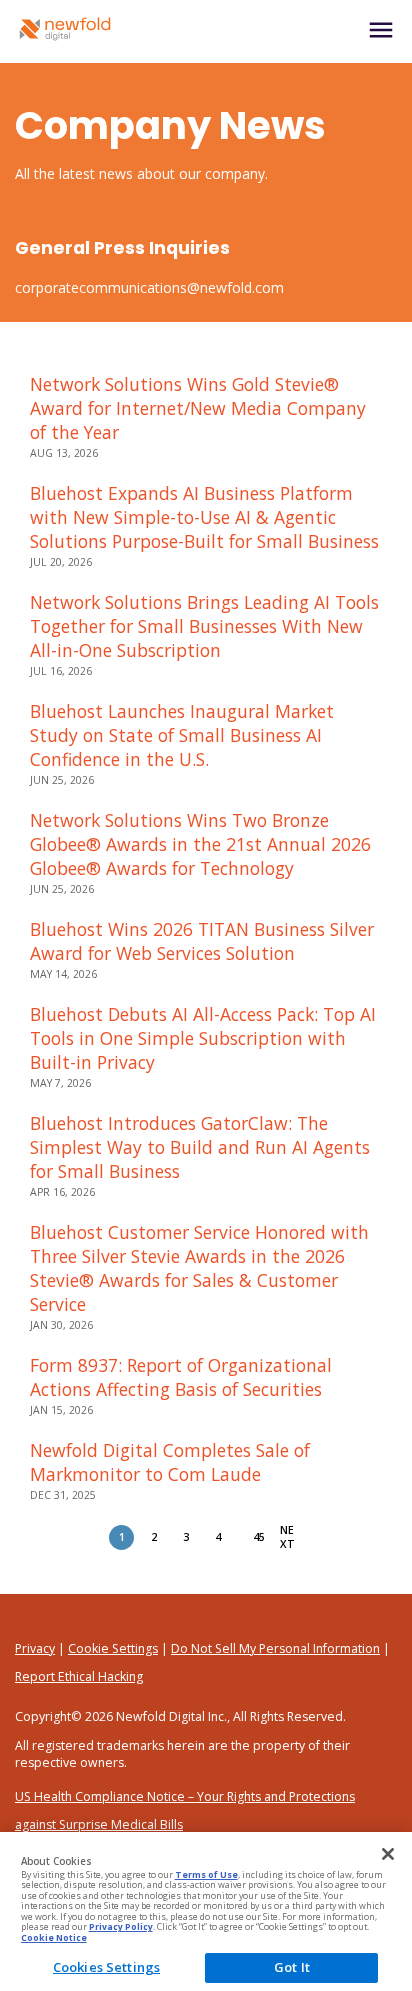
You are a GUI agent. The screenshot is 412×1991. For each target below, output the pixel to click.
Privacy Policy (121, 1927)
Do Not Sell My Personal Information (275, 1648)
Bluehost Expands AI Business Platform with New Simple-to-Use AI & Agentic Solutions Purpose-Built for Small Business (204, 517)
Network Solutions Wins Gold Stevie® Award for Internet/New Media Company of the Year (198, 408)
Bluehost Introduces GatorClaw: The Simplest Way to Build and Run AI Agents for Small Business (200, 1147)
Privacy (35, 1648)
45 (259, 1537)
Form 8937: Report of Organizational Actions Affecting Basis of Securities (181, 1377)
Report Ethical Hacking (79, 1676)
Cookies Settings (106, 1967)
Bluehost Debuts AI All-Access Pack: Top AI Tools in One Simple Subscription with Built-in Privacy (203, 1038)
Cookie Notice (54, 1938)
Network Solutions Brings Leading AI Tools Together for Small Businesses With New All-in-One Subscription (204, 626)
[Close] (388, 1854)
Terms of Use (206, 1875)
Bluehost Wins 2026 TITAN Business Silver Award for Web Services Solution (202, 941)
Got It (292, 1967)
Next (287, 1537)
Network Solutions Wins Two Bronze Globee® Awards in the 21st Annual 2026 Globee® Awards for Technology (200, 844)
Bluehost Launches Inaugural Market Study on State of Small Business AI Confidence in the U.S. (182, 735)
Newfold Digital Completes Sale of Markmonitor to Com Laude (170, 1462)
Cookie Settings (113, 1648)
